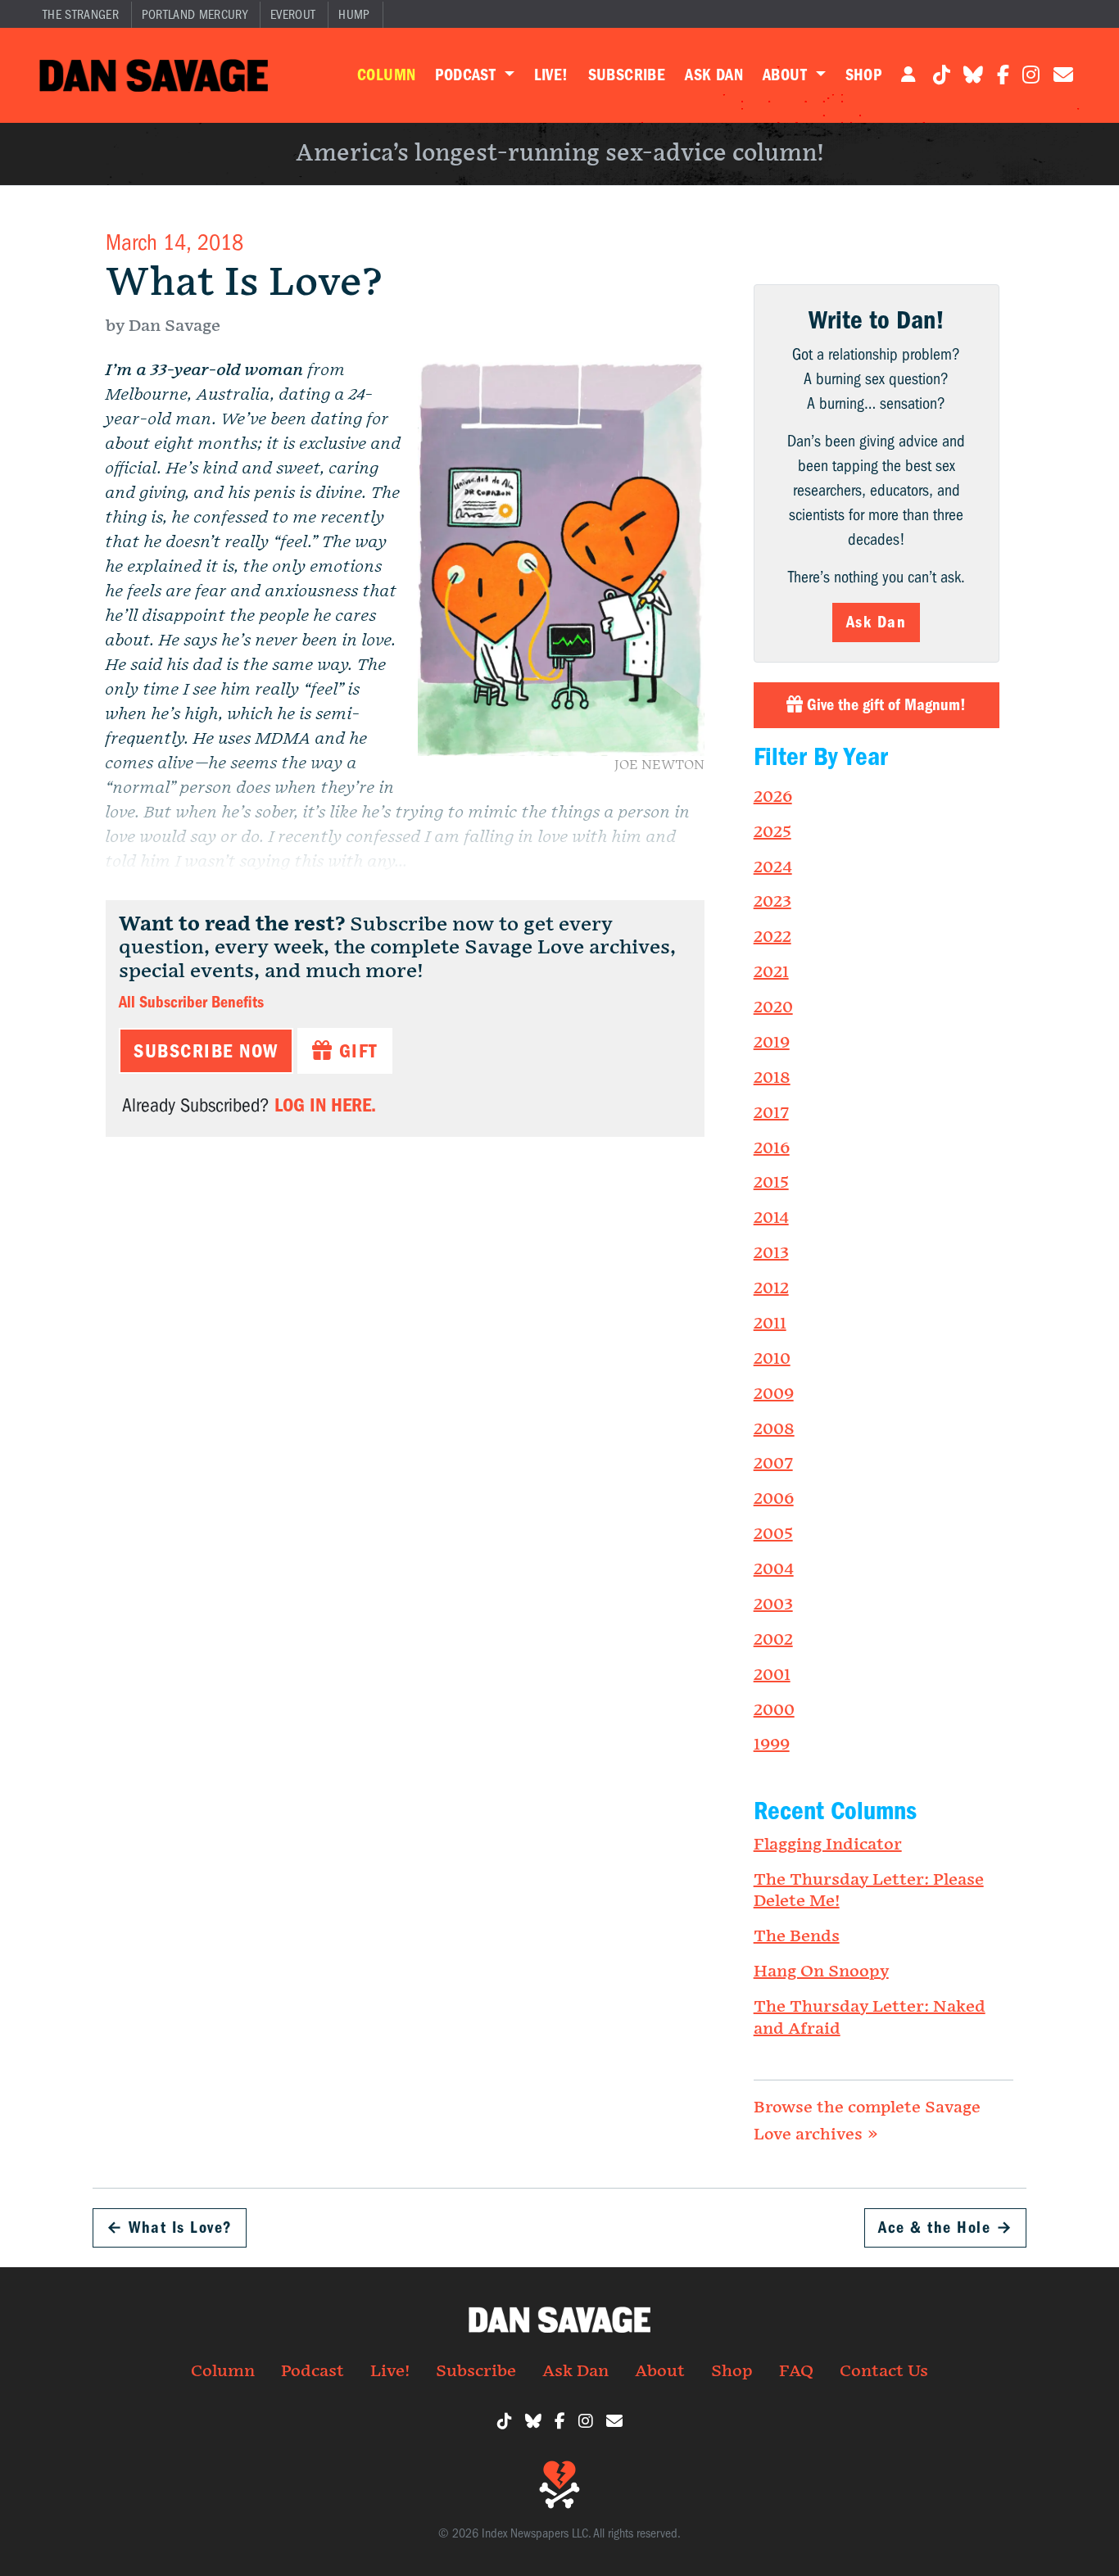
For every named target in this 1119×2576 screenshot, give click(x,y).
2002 (773, 1640)
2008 (774, 1429)
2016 (772, 1148)
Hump (354, 15)
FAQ (796, 2371)
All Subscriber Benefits (191, 1002)
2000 (774, 1710)
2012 (771, 1288)
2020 (773, 1007)
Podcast (467, 75)
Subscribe (627, 75)
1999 (772, 1745)
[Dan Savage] (154, 75)
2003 (773, 1605)
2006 (774, 1499)
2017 (771, 1113)
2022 (772, 937)
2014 (771, 1218)
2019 (772, 1043)
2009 (774, 1394)
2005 (773, 1534)
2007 (773, 1464)
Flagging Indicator (828, 1845)
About (787, 75)
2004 (774, 1569)
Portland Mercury (195, 15)
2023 (772, 902)
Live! (551, 75)
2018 (772, 1078)
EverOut (293, 15)
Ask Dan (714, 75)
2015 (771, 1183)
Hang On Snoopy (821, 1972)
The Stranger (81, 15)
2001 (772, 1675)
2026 (773, 797)
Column (386, 75)
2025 (772, 832)
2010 (772, 1359)
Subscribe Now (206, 1051)
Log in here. (325, 1105)
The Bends (797, 1936)
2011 (770, 1324)
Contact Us (884, 2371)
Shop (864, 75)
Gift (355, 1051)
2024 (773, 867)
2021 (771, 972)
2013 (771, 1253)
